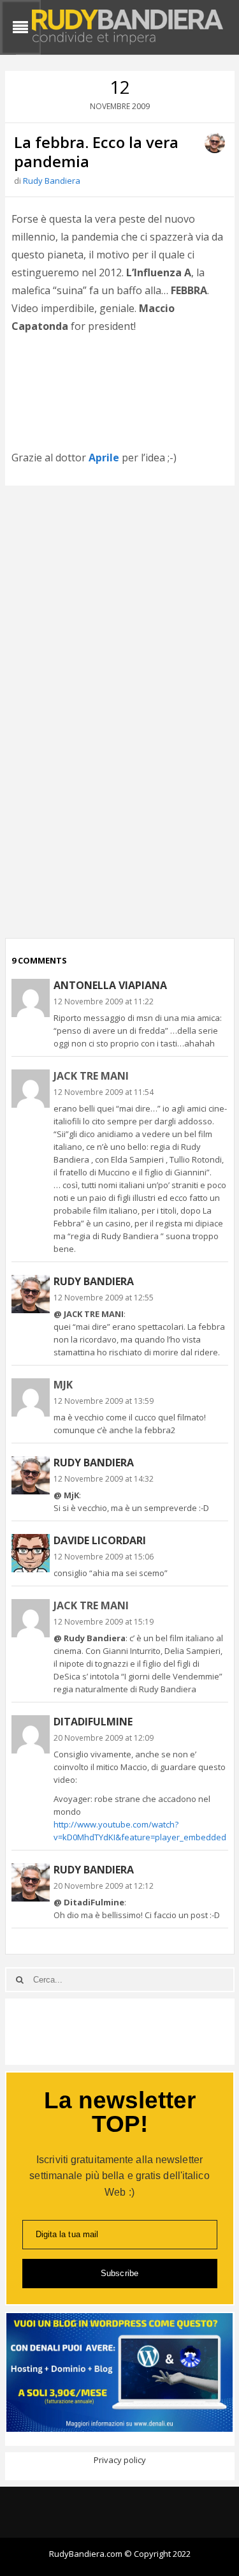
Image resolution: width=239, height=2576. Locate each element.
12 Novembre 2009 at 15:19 (104, 1622)
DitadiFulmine (93, 1722)
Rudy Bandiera (52, 181)
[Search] (20, 1980)
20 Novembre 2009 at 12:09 (104, 1738)
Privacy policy (120, 2460)
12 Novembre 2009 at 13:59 (104, 1401)
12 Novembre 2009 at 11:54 (104, 1092)
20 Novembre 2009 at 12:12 (104, 1886)
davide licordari (100, 1540)
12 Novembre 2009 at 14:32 (104, 1479)
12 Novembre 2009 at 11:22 (104, 1001)
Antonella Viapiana (110, 985)
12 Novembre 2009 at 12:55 (104, 1298)
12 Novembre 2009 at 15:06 (104, 1557)
